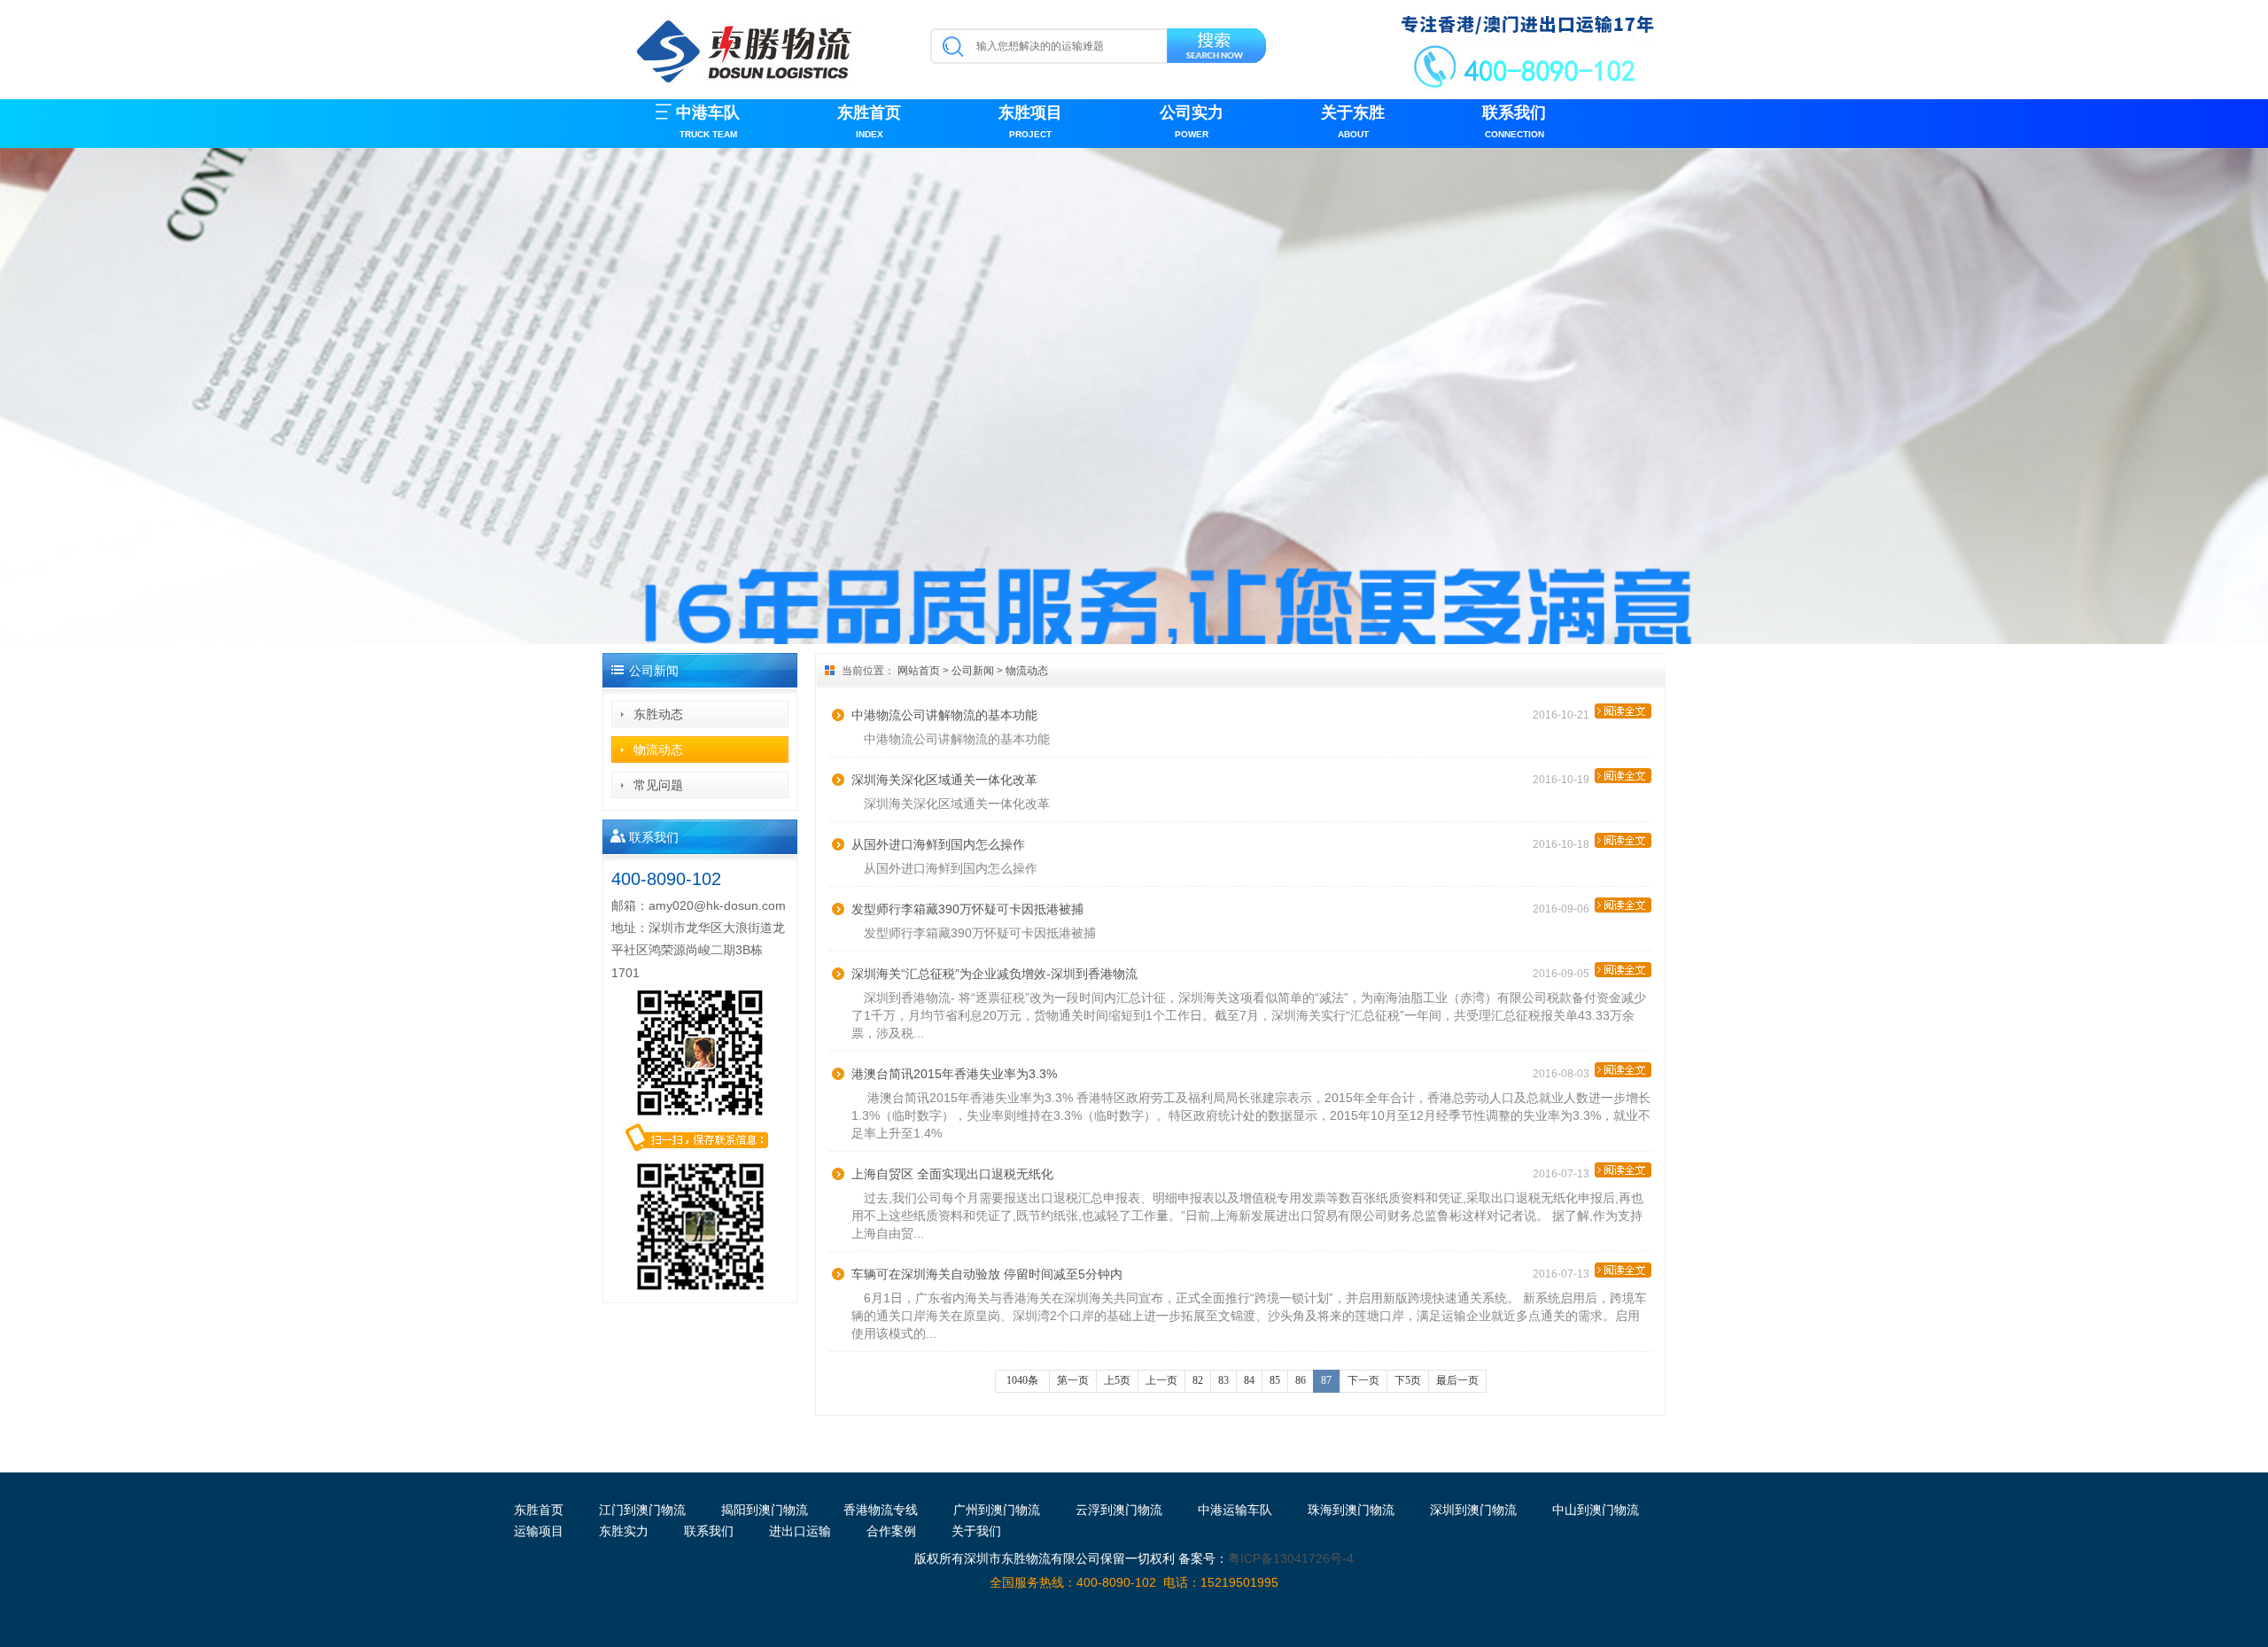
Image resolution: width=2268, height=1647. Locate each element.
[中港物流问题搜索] (1218, 49)
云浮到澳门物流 (1119, 1510)
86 (1301, 1380)
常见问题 (658, 785)
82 (1198, 1380)
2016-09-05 (1564, 974)
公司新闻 (973, 671)
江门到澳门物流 (642, 1510)
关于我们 (976, 1531)
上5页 (1117, 1380)
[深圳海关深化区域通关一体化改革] (1623, 776)
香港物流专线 (881, 1510)
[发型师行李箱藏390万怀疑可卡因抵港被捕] (1623, 905)
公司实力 (1192, 121)
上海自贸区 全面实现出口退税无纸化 (952, 1174)
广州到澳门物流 (997, 1510)
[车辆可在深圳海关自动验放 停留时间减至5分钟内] (1623, 1270)
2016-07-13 (1564, 1174)
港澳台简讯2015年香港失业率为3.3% (954, 1074)
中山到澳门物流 (1596, 1510)
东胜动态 (658, 714)
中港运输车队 (1235, 1510)
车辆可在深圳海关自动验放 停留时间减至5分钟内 (987, 1274)
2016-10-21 (1564, 715)
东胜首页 (869, 121)
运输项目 (539, 1531)
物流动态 (658, 750)
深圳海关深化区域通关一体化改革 (944, 780)
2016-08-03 (1564, 1074)
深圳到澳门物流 (1473, 1510)
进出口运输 (800, 1531)
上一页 (1161, 1380)
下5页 (1408, 1380)
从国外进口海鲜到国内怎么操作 (938, 844)
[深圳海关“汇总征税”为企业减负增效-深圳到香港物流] (1623, 970)
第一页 (1073, 1380)
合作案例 (891, 1531)
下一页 (1363, 1380)
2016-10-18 (1564, 844)
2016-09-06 (1564, 909)
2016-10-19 (1564, 780)
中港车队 (708, 121)
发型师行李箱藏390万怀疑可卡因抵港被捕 (967, 909)
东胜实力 (624, 1531)
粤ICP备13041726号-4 (1291, 1558)
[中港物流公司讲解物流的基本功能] (1623, 711)
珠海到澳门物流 (1351, 1510)
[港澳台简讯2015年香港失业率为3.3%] (1623, 1070)
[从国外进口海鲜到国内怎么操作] (1623, 840)
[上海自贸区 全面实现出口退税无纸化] (1623, 1170)
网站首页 (919, 671)
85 (1275, 1380)
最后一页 (1457, 1380)
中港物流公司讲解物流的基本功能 (944, 715)
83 (1223, 1380)
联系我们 (1514, 121)
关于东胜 (1353, 121)
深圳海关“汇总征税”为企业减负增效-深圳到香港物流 (994, 974)
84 (1249, 1380)
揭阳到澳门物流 (765, 1510)
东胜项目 (1030, 121)
